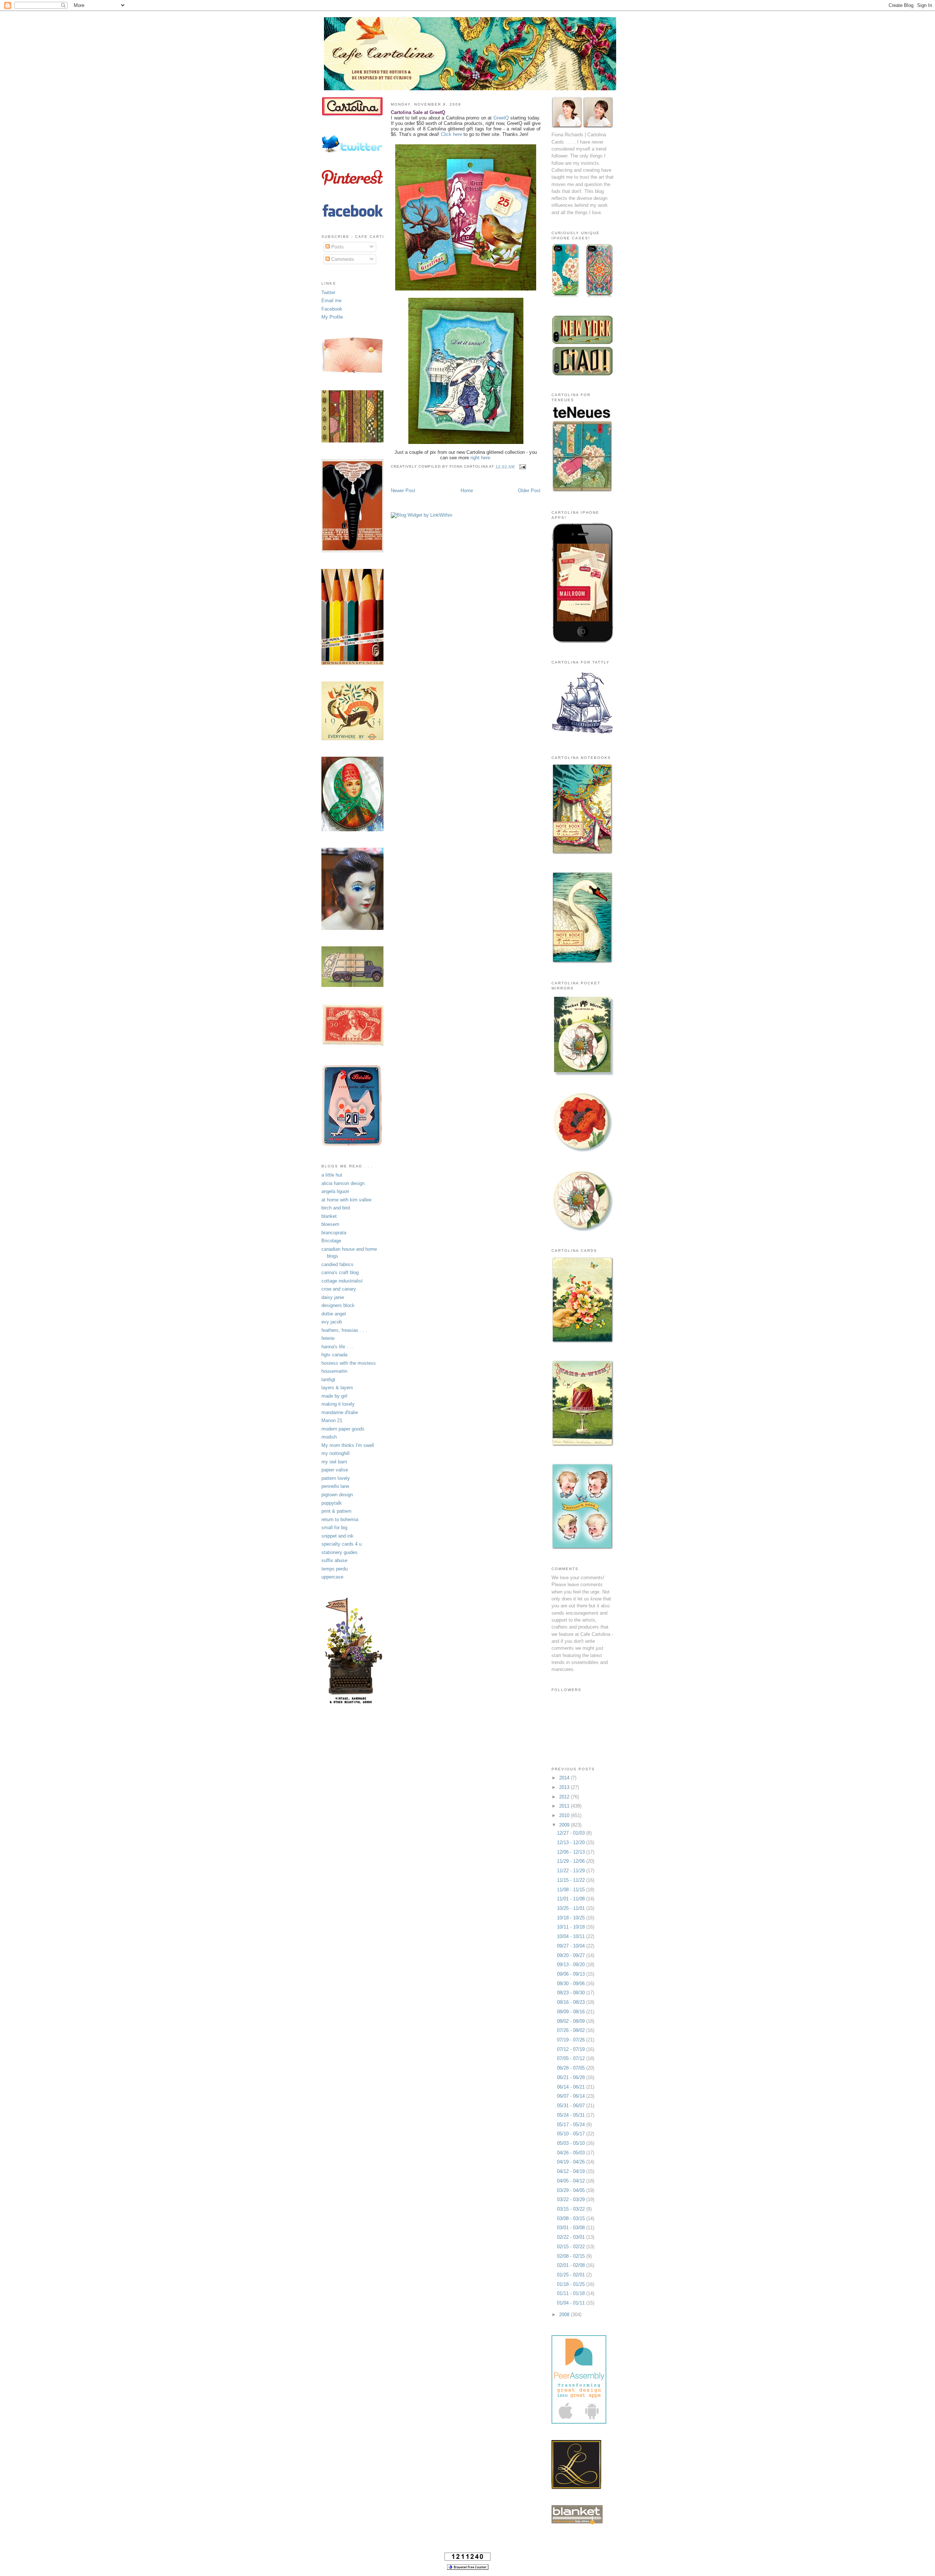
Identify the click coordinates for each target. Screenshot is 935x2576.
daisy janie (333, 1297)
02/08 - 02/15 (572, 2256)
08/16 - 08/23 (572, 2002)
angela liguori (335, 1191)
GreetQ (502, 118)
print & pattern (336, 1511)
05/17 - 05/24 (572, 2125)
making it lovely (338, 1404)
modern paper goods (343, 1429)
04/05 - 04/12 (572, 2181)
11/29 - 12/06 (572, 1861)
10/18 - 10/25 (572, 1918)
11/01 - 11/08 (572, 1899)
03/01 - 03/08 (572, 2228)
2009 (565, 1825)
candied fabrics (337, 1264)
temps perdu (335, 1569)
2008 (565, 2315)
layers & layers (337, 1388)
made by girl (334, 1396)
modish (329, 1437)
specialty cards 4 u (341, 1544)
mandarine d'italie (340, 1412)
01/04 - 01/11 (572, 2303)
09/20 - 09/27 (572, 1955)
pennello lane (335, 1486)
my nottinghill (335, 1453)
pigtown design (337, 1495)
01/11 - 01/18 (572, 2293)
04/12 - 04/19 (572, 2171)
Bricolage (331, 1241)
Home (467, 491)
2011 (565, 1806)
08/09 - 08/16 (572, 2012)
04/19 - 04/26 (572, 2162)
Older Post (529, 491)
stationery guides (339, 1552)
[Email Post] (522, 466)
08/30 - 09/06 (572, 1984)
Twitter (328, 292)
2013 (565, 1787)
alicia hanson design (343, 1183)
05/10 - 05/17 (572, 2134)
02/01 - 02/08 (572, 2265)
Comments (342, 259)
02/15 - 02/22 (572, 2247)
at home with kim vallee (346, 1200)
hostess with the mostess (349, 1363)
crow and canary (339, 1289)
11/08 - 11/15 (572, 1890)
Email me (331, 301)
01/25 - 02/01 (572, 2275)
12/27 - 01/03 (572, 1833)
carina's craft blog (340, 1272)
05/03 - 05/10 (572, 2143)
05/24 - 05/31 (572, 2115)
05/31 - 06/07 (572, 2106)
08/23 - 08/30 (572, 1993)
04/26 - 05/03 (572, 2153)
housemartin (334, 1371)
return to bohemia (340, 1519)
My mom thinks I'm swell (348, 1445)
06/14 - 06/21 (572, 2087)
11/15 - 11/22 (572, 1880)
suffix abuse (334, 1560)
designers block (338, 1305)
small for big (334, 1528)
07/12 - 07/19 (572, 2049)
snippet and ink (337, 1536)
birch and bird (336, 1208)
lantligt (328, 1380)
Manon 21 (332, 1420)
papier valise (335, 1470)
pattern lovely (336, 1478)
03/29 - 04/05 (572, 2190)
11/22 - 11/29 (572, 1871)
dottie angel (334, 1314)
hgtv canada (334, 1355)
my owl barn (334, 1462)
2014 (565, 1778)
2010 (565, 1815)
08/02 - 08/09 (572, 2021)
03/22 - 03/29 (572, 2199)
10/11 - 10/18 (572, 1927)
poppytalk (332, 1503)
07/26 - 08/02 (572, 2030)
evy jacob (332, 1322)
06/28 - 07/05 (572, 2068)
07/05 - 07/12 (572, 2058)
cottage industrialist (342, 1281)
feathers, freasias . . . (344, 1330)
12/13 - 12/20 (572, 1842)
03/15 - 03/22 (572, 2209)
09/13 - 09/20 (572, 1965)
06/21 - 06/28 (572, 2077)
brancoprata (334, 1233)
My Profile (332, 317)
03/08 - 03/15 (572, 2218)
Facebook (332, 309)
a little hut (332, 1175)
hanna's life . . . (338, 1347)
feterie (328, 1338)
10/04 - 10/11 (572, 1936)
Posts (337, 247)
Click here (451, 134)
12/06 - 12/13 (572, 1852)
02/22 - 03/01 (572, 2237)
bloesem (330, 1224)
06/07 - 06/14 (572, 2096)
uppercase (332, 1577)
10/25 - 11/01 (572, 1908)
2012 (565, 1797)
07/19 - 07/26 (572, 2040)
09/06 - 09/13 (572, 1974)
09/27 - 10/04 (572, 1946)
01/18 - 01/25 (572, 2284)
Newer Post (403, 491)
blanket (329, 1216)
